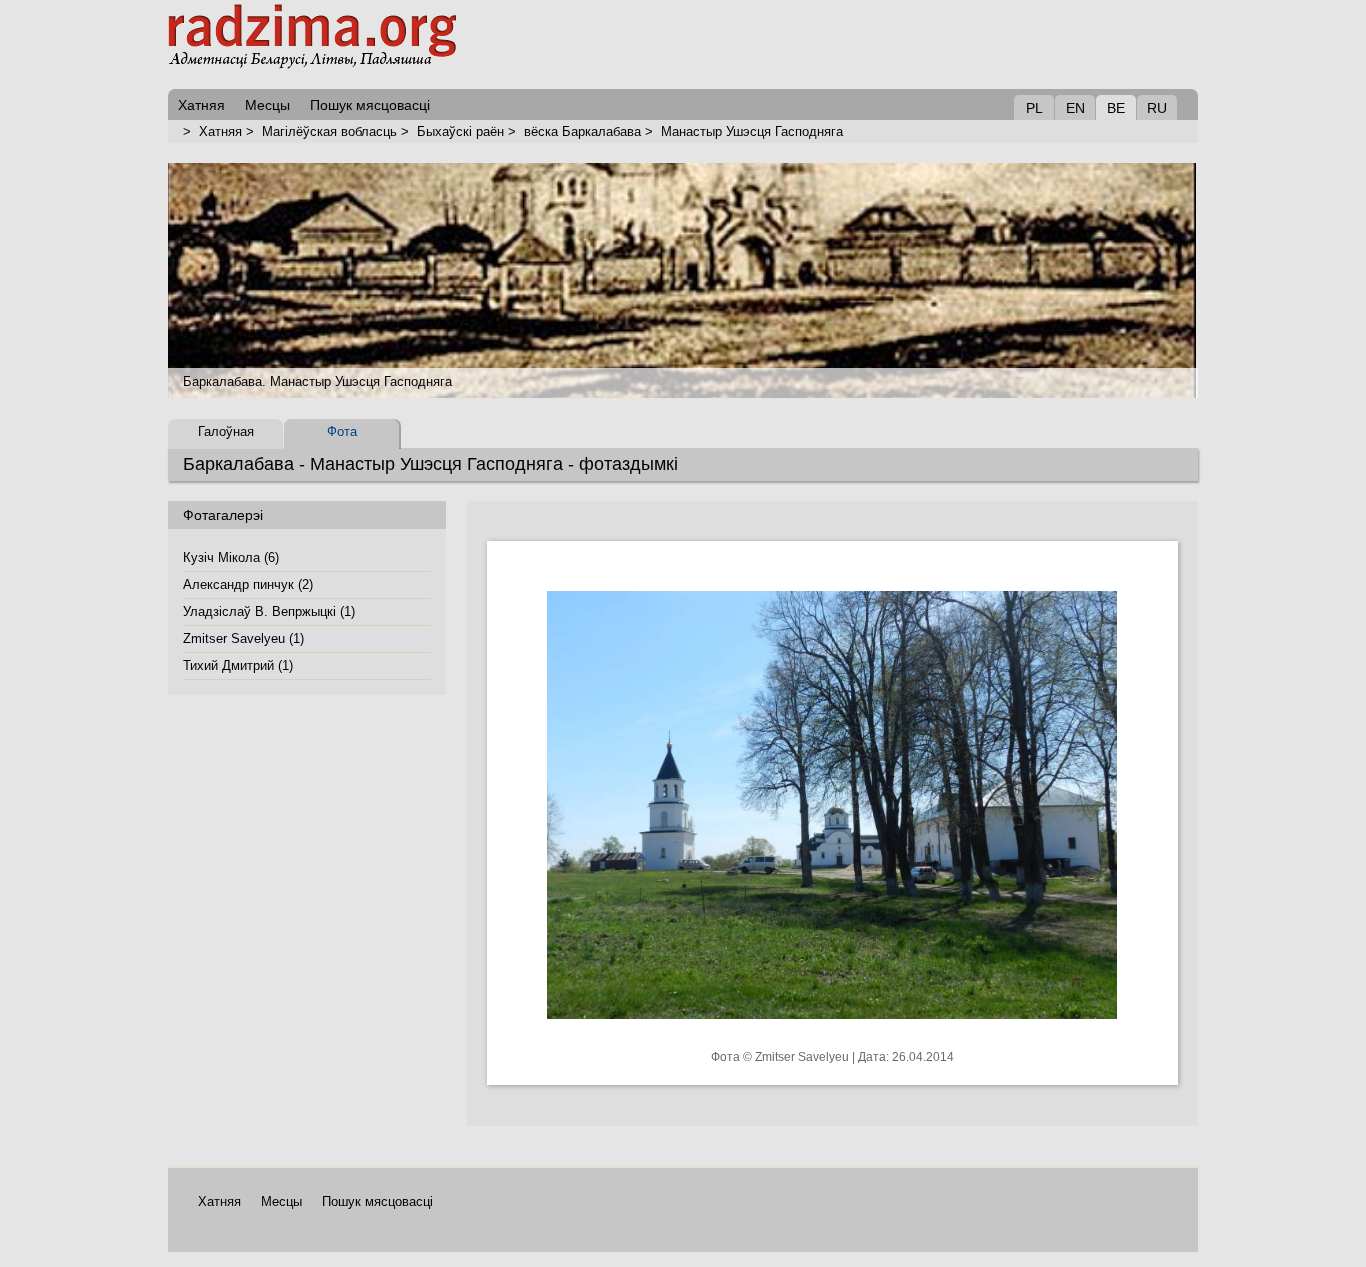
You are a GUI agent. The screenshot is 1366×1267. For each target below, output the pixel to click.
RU (1157, 108)
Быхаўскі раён (460, 131)
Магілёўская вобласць (329, 131)
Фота (342, 431)
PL (1034, 108)
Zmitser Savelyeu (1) (243, 638)
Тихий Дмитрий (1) (238, 665)
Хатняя (220, 131)
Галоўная (226, 431)
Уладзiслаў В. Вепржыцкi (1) (269, 611)
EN (1075, 108)
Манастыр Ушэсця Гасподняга (752, 131)
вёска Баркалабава (582, 131)
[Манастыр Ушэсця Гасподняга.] (832, 1034)
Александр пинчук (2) (248, 584)
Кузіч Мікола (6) (231, 557)
